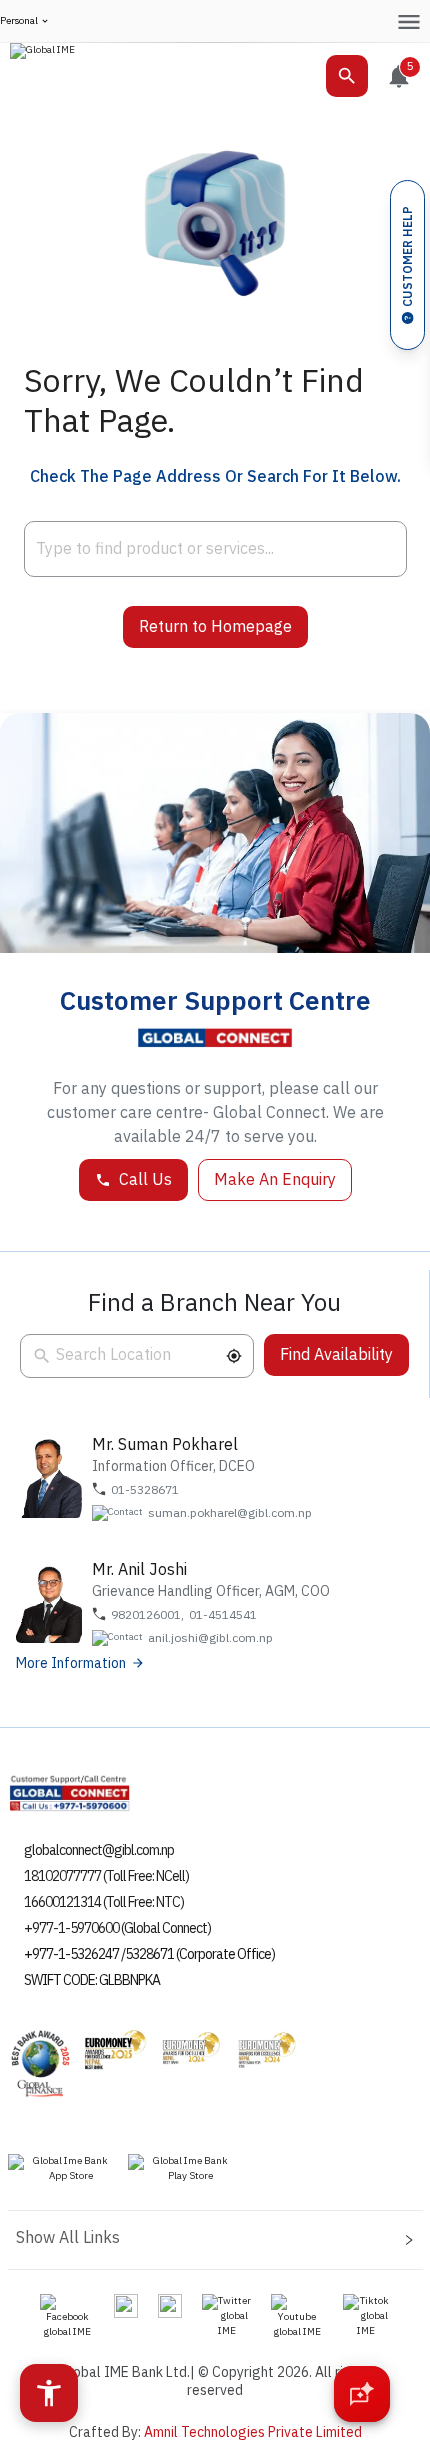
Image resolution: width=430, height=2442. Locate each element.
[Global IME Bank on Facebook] (67, 2316)
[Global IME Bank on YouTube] (297, 2316)
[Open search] (347, 76)
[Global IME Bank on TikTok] (366, 2316)
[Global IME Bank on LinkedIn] (170, 2305)
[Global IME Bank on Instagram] (126, 2305)
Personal (19, 21)
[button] (234, 1356)
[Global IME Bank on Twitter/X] (226, 2316)
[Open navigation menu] (408, 21)
